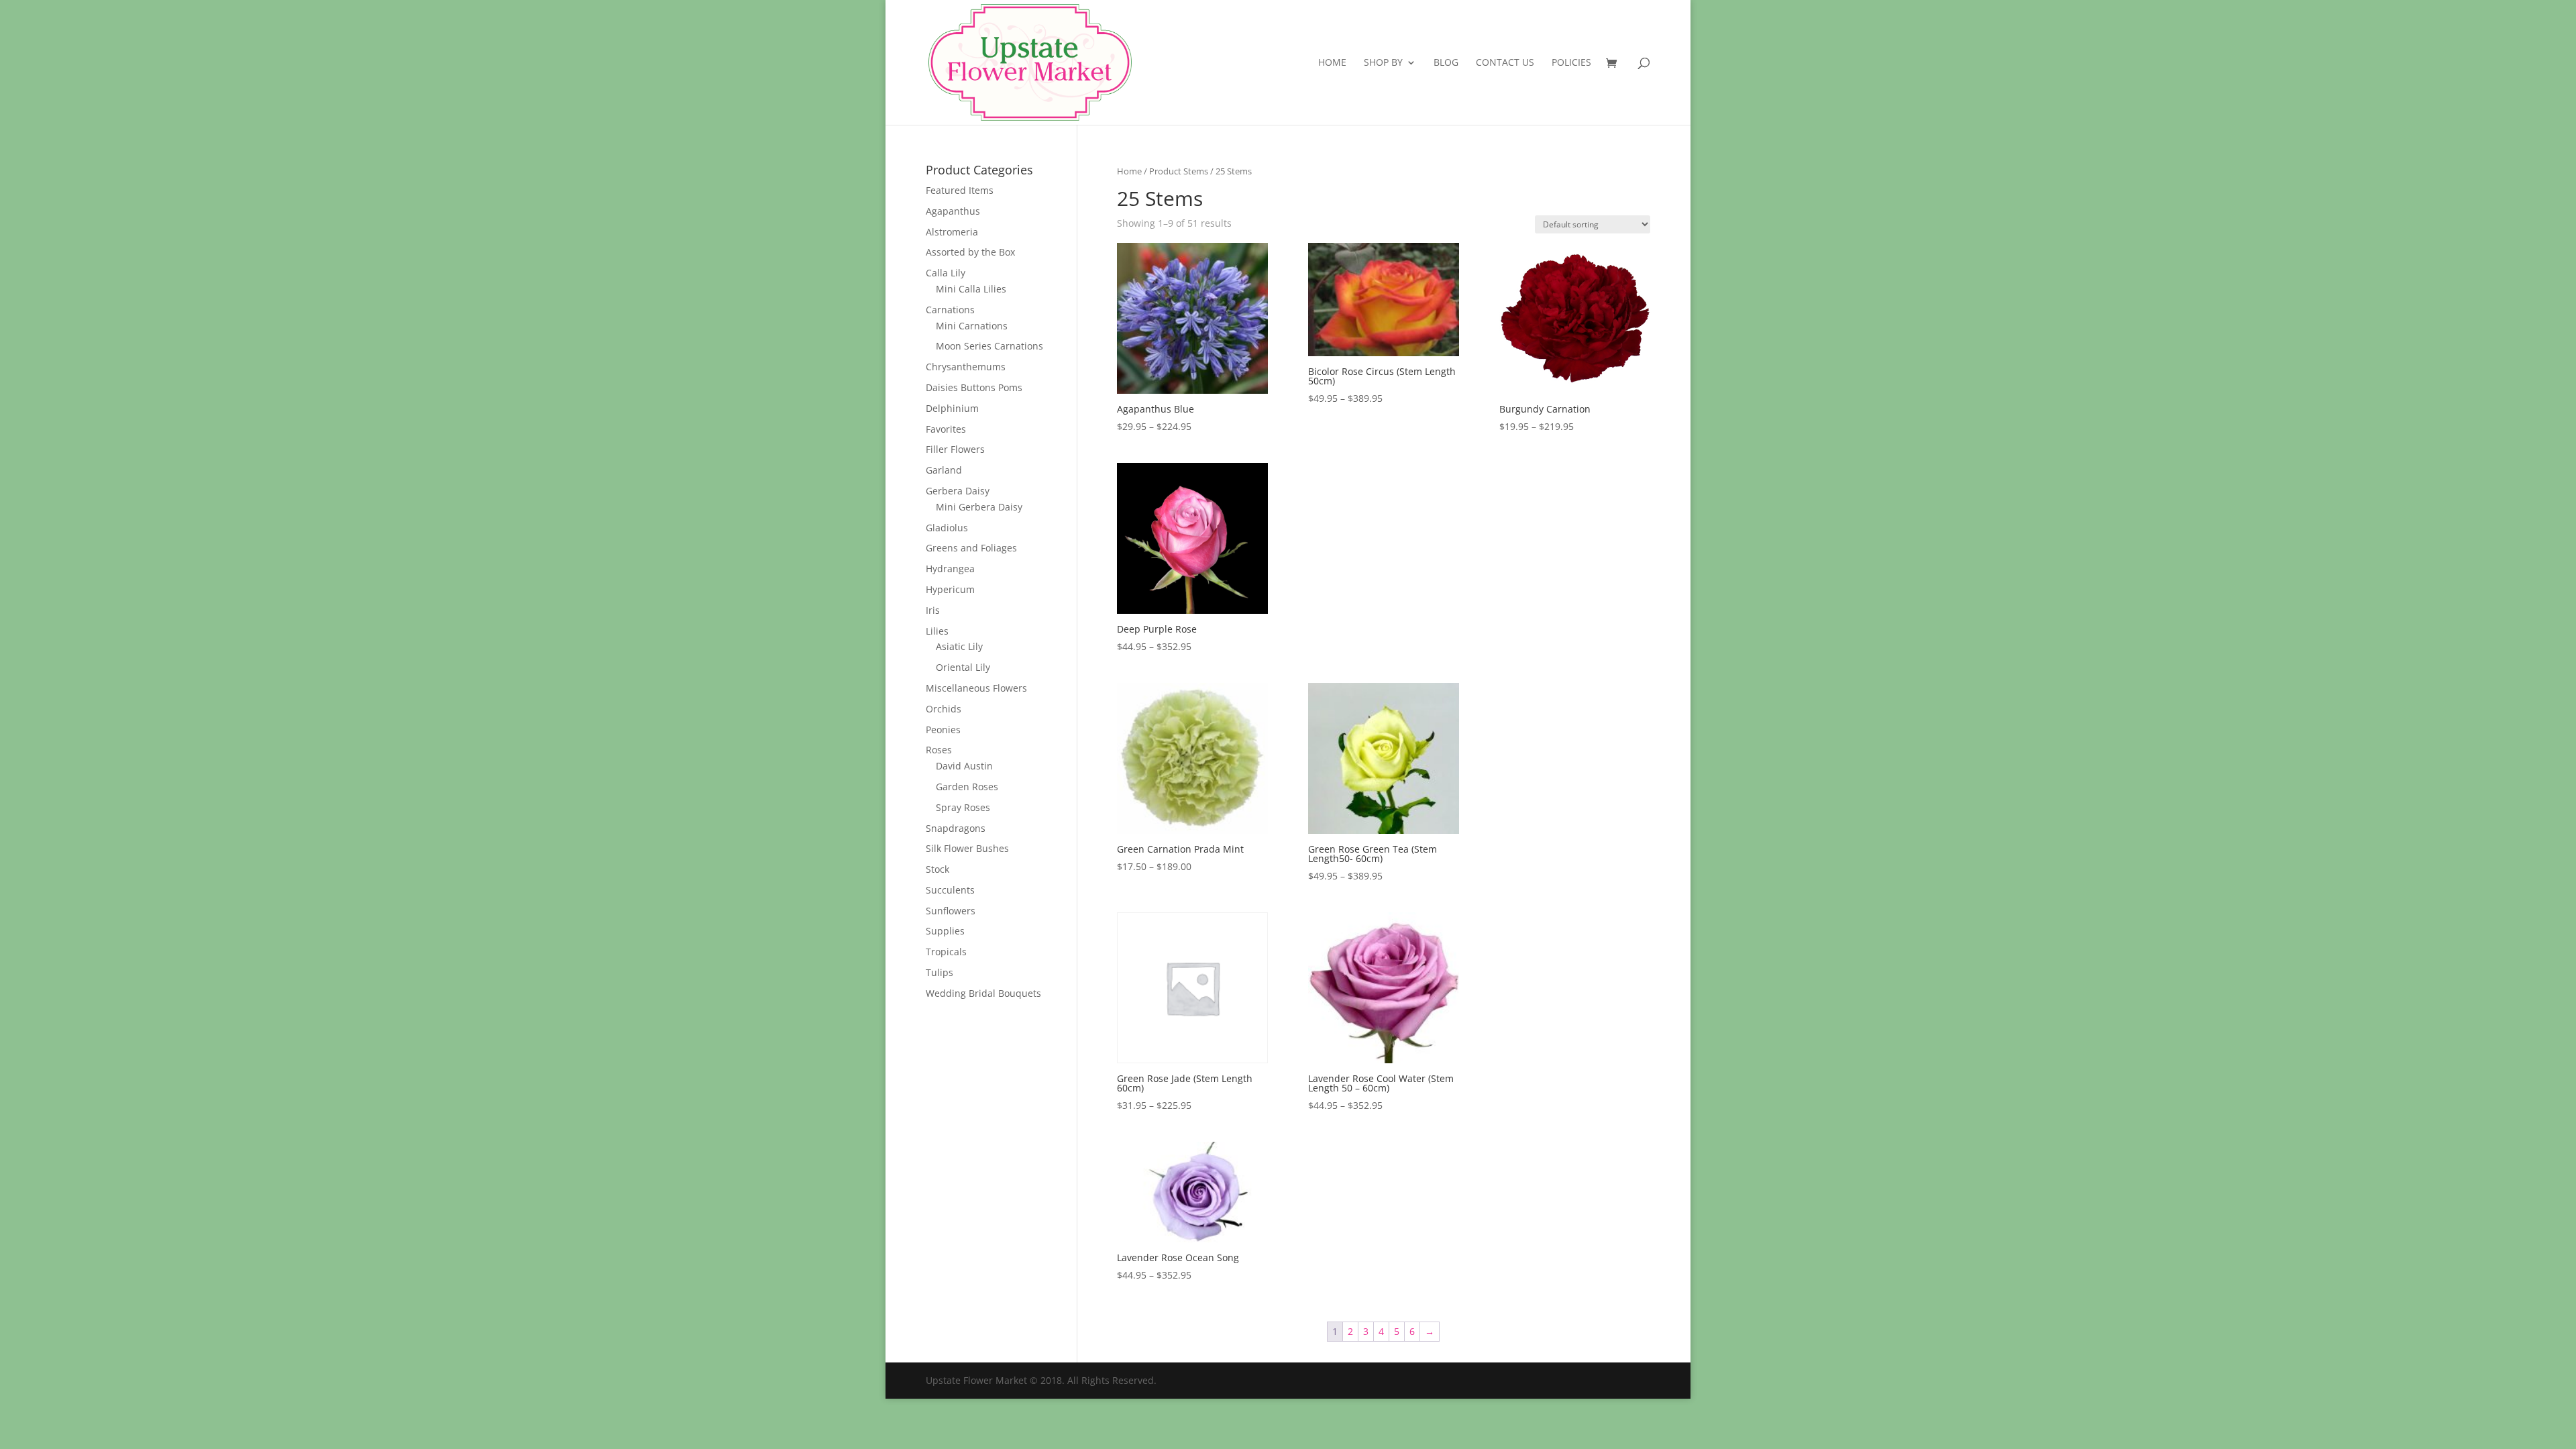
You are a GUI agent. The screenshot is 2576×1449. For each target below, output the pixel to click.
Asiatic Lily (959, 646)
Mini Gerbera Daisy (979, 507)
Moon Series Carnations (989, 346)
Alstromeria (952, 232)
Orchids (944, 709)
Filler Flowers (955, 449)
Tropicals (946, 952)
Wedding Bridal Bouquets (983, 993)
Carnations (950, 310)
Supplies (945, 931)
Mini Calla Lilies (971, 289)
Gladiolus (947, 528)
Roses (939, 750)
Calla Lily (946, 273)
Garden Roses (967, 787)
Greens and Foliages (971, 548)
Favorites (946, 429)
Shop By (1383, 63)
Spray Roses (963, 807)
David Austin (964, 766)
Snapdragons (956, 828)
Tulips (940, 972)
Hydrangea (950, 569)
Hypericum (950, 589)
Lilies (937, 631)
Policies (1571, 63)
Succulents (950, 890)
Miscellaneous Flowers (976, 688)
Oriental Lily (963, 667)
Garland (944, 470)
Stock (937, 869)
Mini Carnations (972, 326)
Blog (1446, 63)
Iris (933, 610)
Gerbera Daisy (958, 491)
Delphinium (952, 408)
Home (1332, 63)
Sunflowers (951, 911)
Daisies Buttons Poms (974, 387)
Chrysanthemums (966, 367)
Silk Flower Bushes (967, 848)
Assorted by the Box (970, 252)
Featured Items (960, 190)
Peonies (943, 730)
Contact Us (1505, 63)
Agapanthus (953, 211)
